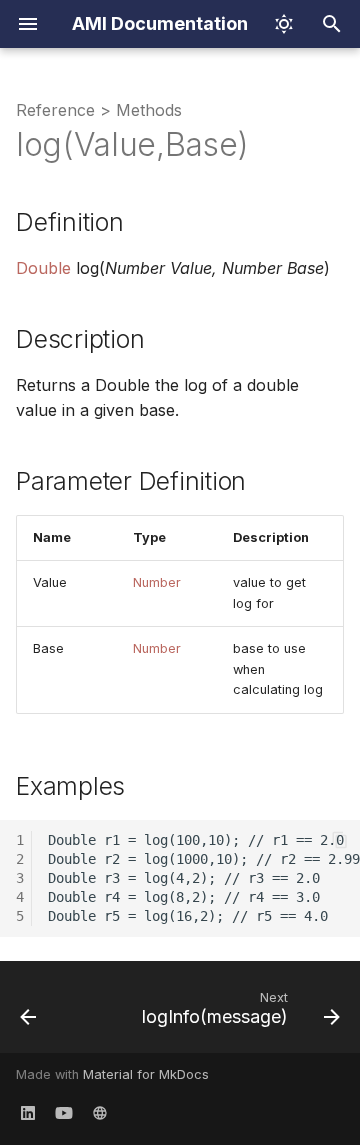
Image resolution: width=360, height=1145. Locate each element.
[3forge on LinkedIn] (28, 1113)
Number (157, 582)
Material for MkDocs (146, 1074)
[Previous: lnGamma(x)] (28, 1013)
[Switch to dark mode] (284, 24)
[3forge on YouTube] (64, 1113)
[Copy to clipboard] (340, 840)
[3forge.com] (100, 1113)
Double (43, 268)
